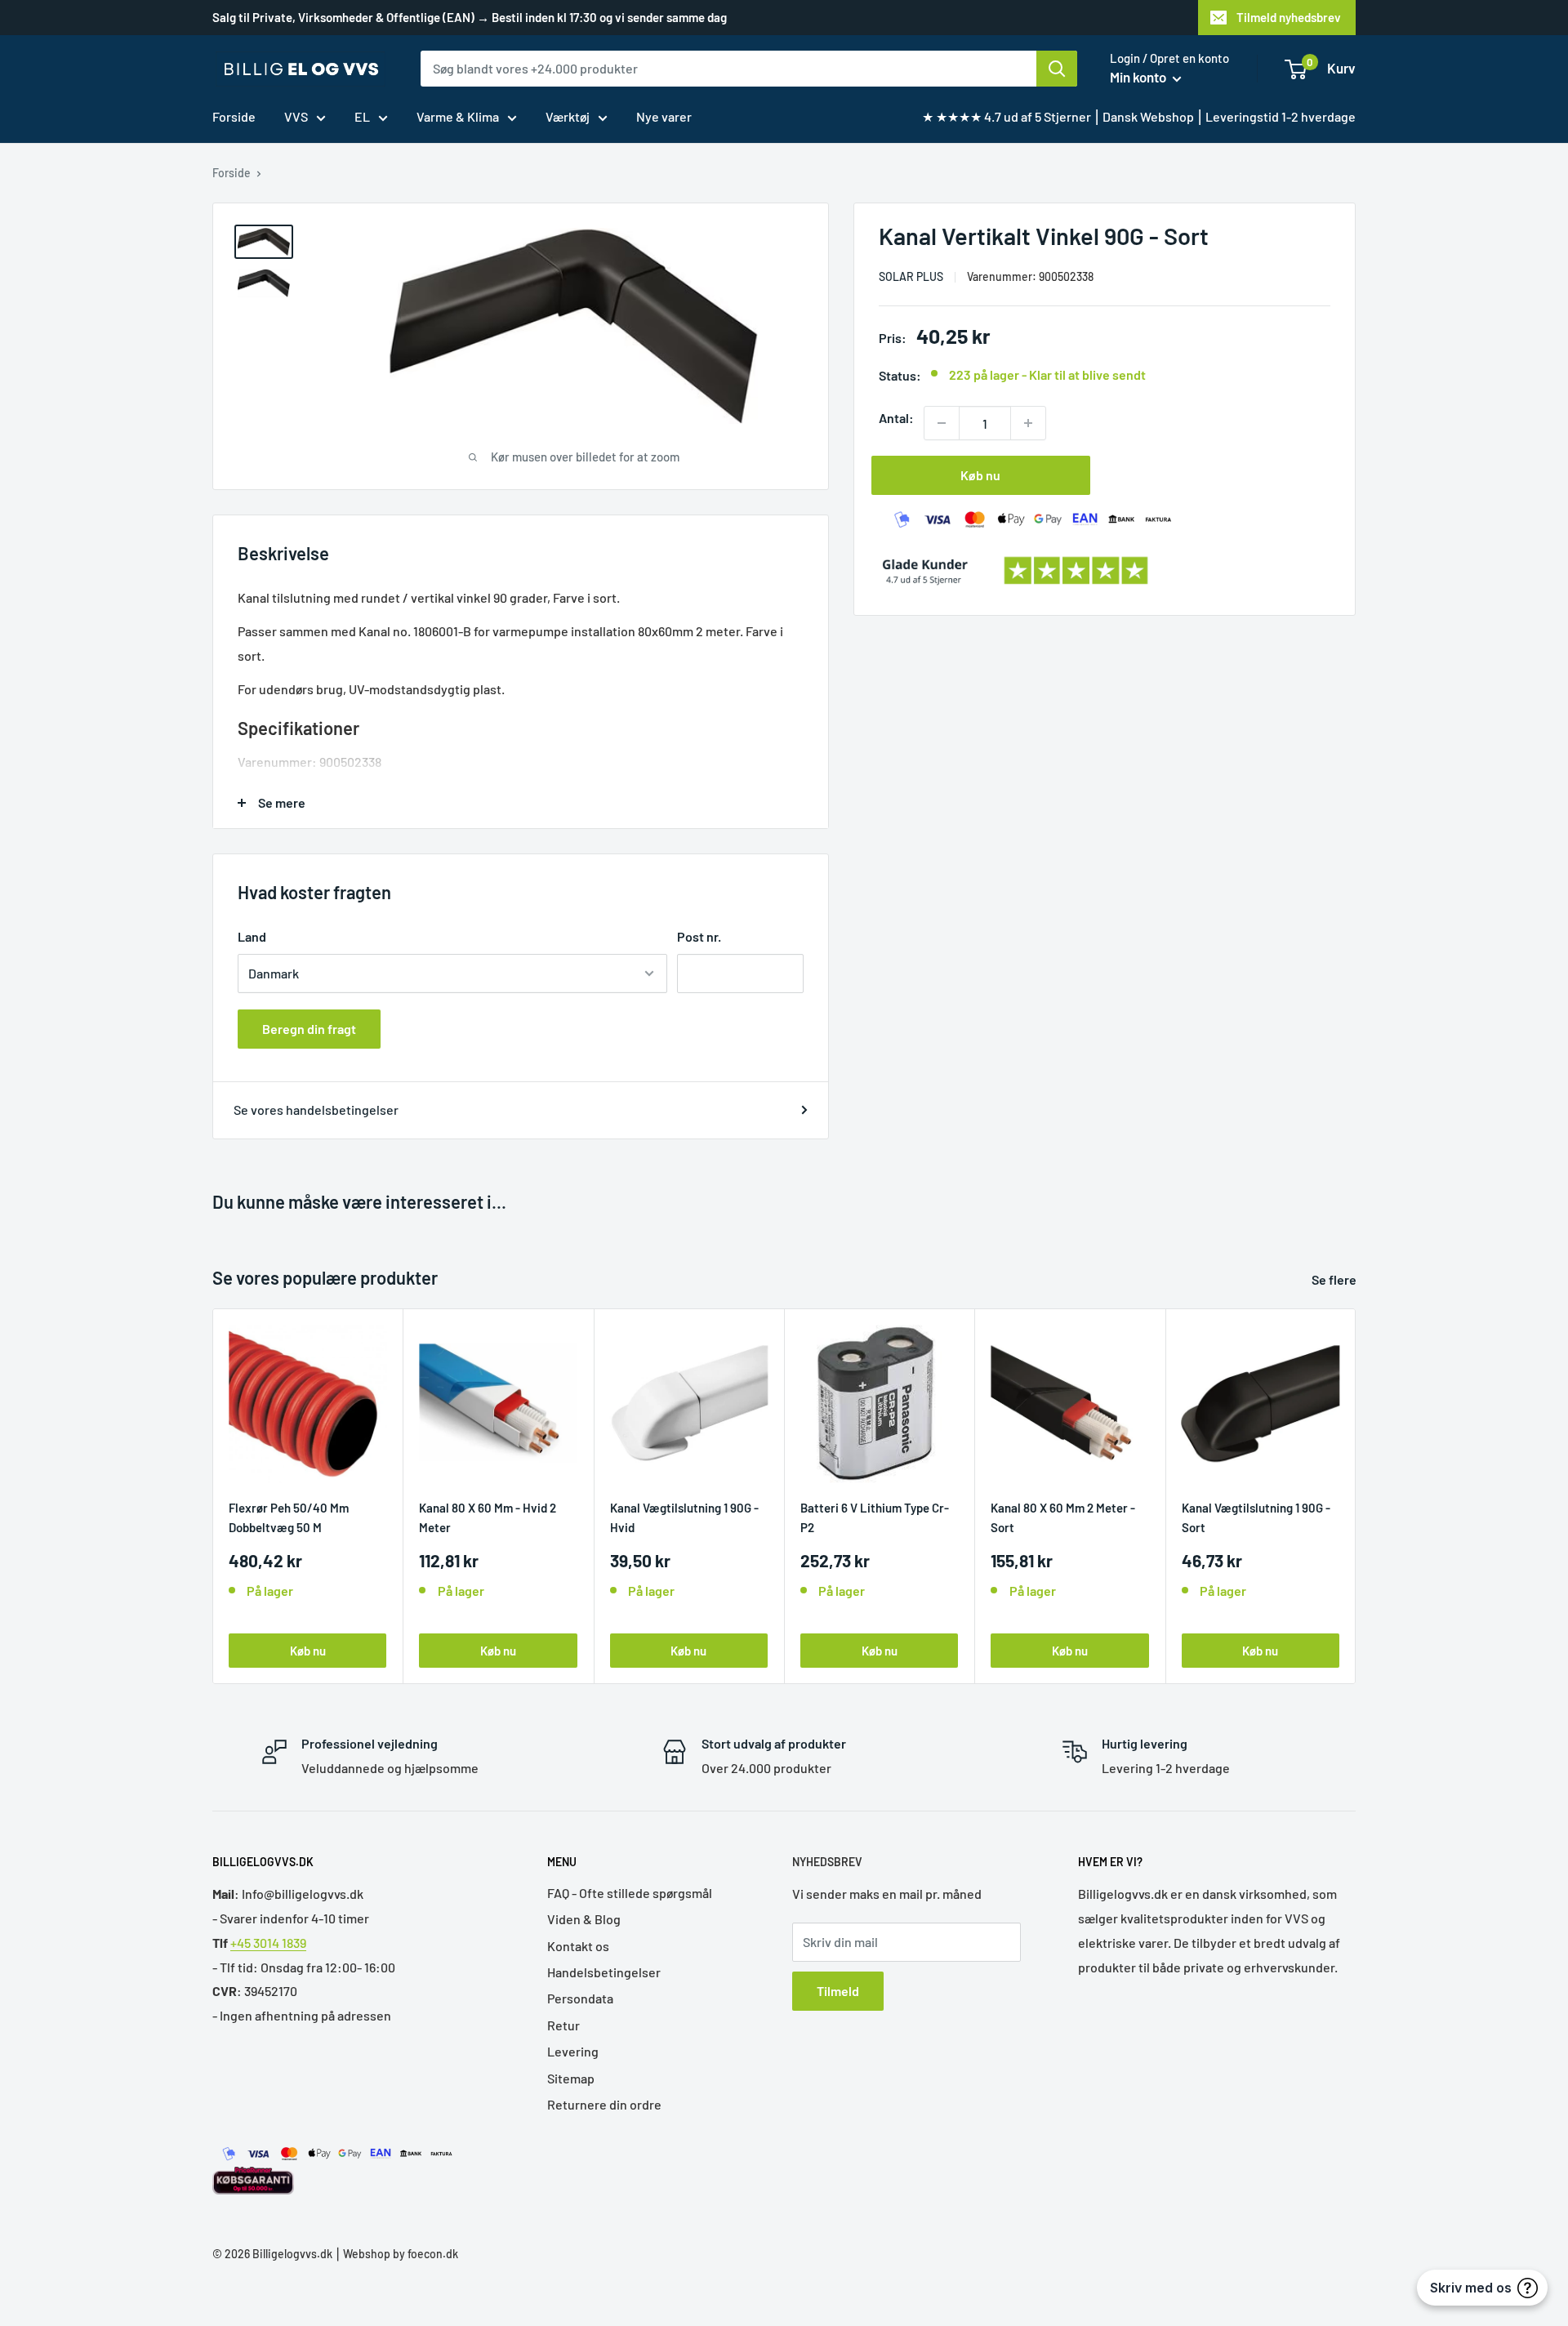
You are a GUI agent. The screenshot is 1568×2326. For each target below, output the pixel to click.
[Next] (1356, 1496)
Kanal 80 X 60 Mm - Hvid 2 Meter (488, 1517)
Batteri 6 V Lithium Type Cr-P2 (875, 1517)
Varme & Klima (458, 116)
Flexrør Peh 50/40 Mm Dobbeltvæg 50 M (289, 1517)
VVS (296, 116)
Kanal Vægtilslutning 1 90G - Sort (1256, 1517)
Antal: (896, 418)
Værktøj (568, 116)
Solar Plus (911, 276)
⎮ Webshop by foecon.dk (395, 2254)
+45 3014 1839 (268, 1943)
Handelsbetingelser (604, 1972)
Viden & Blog (584, 1919)
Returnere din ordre (604, 2104)
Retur (563, 2025)
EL (362, 116)
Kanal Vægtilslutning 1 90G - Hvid (684, 1517)
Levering (573, 2051)
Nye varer (664, 116)
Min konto (1139, 77)
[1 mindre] (942, 423)
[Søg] (1057, 69)
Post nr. (699, 936)
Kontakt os (578, 1946)
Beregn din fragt (309, 1029)
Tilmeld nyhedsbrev (1289, 17)
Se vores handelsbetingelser (316, 1110)
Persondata (580, 1998)
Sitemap (571, 2078)
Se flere (1335, 1279)
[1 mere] (1028, 423)
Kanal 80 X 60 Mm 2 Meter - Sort (1063, 1517)
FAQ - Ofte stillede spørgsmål (630, 1893)
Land (252, 936)
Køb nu (980, 475)
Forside (234, 116)
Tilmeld (838, 1991)
